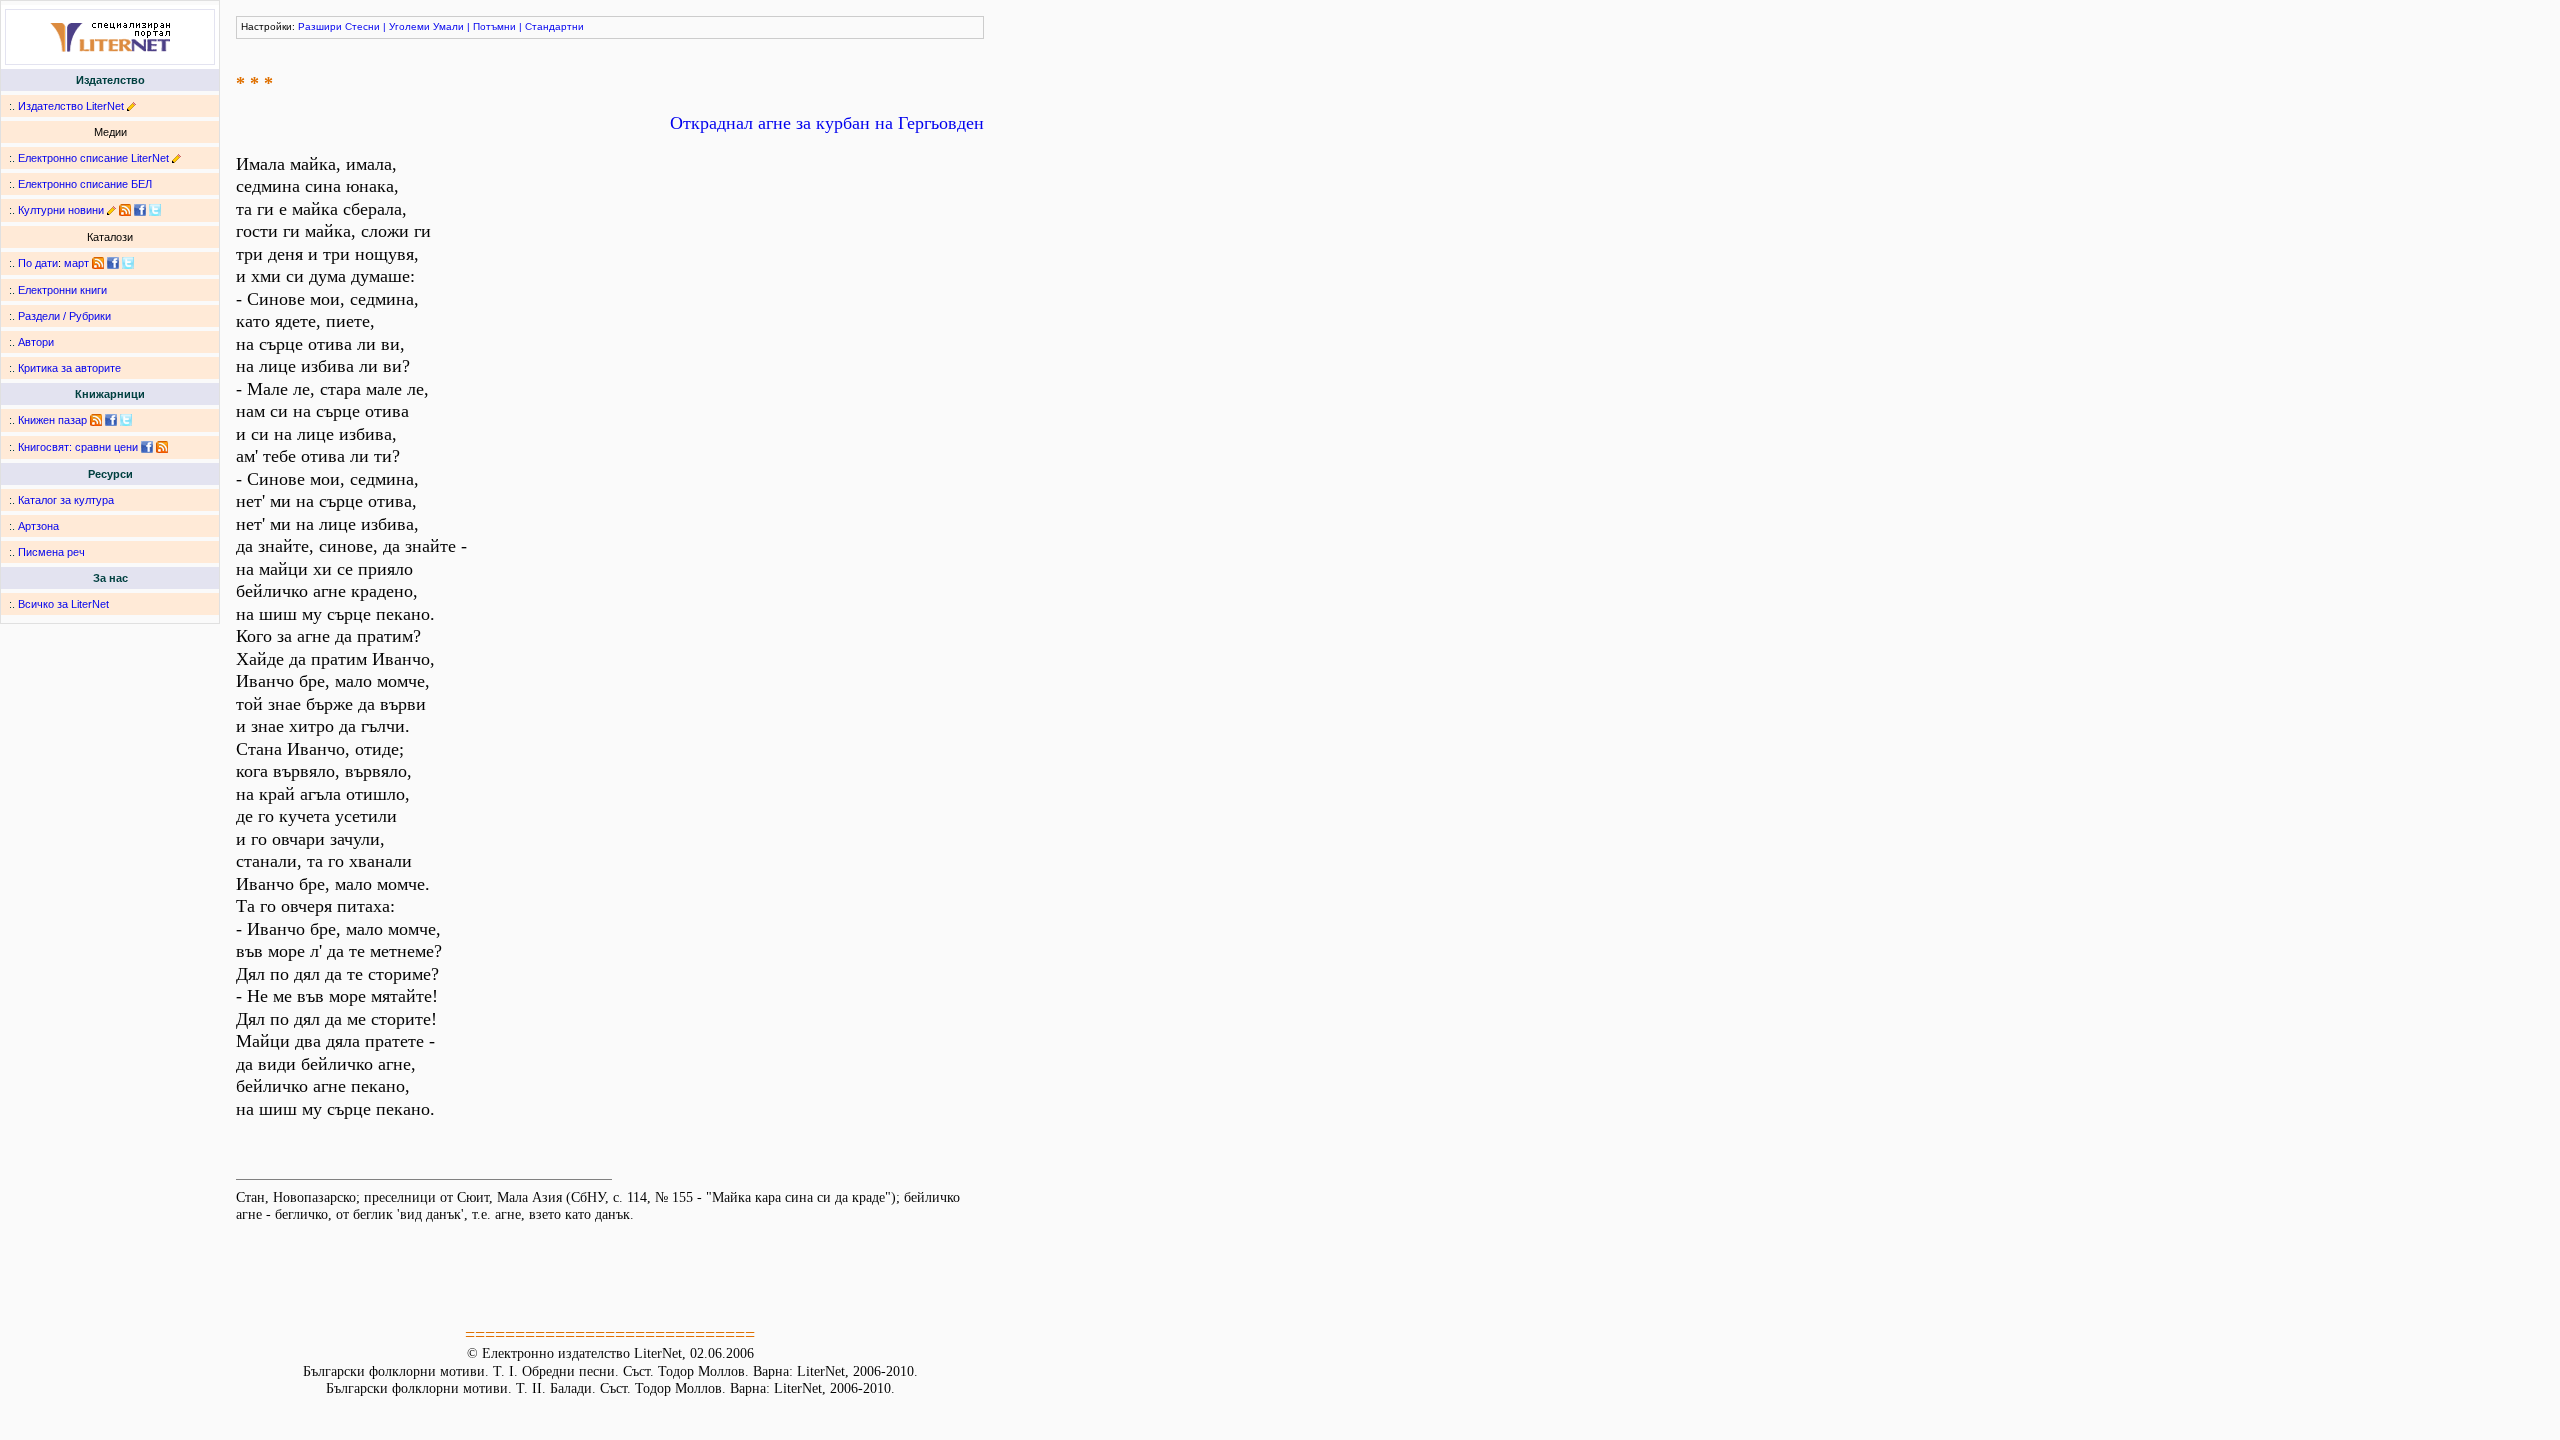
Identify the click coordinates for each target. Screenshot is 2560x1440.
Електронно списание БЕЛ (85, 184)
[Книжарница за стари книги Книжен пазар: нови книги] (96, 420)
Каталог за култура (66, 500)
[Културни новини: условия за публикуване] (111, 210)
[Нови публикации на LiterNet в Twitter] (128, 263)
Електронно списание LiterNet (93, 158)
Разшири (320, 26)
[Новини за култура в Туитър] (155, 210)
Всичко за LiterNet (63, 604)
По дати (38, 263)
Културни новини (61, 210)
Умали (448, 26)
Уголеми (409, 26)
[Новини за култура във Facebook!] (140, 210)
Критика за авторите (69, 368)
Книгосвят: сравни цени (78, 447)
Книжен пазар (52, 420)
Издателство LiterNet (71, 106)
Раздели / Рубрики (64, 316)
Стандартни (554, 26)
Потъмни (494, 26)
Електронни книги (62, 290)
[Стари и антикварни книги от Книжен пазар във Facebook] (111, 420)
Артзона (38, 526)
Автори (36, 342)
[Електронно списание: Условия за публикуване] (176, 158)
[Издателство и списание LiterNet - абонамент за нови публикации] (98, 263)
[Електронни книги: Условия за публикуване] (131, 106)
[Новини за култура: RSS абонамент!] (125, 210)
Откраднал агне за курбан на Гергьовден (827, 123)
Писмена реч (51, 552)
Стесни (362, 26)
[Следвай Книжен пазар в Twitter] (126, 420)
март (76, 263)
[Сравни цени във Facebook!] (147, 447)
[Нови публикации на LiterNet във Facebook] (113, 263)
